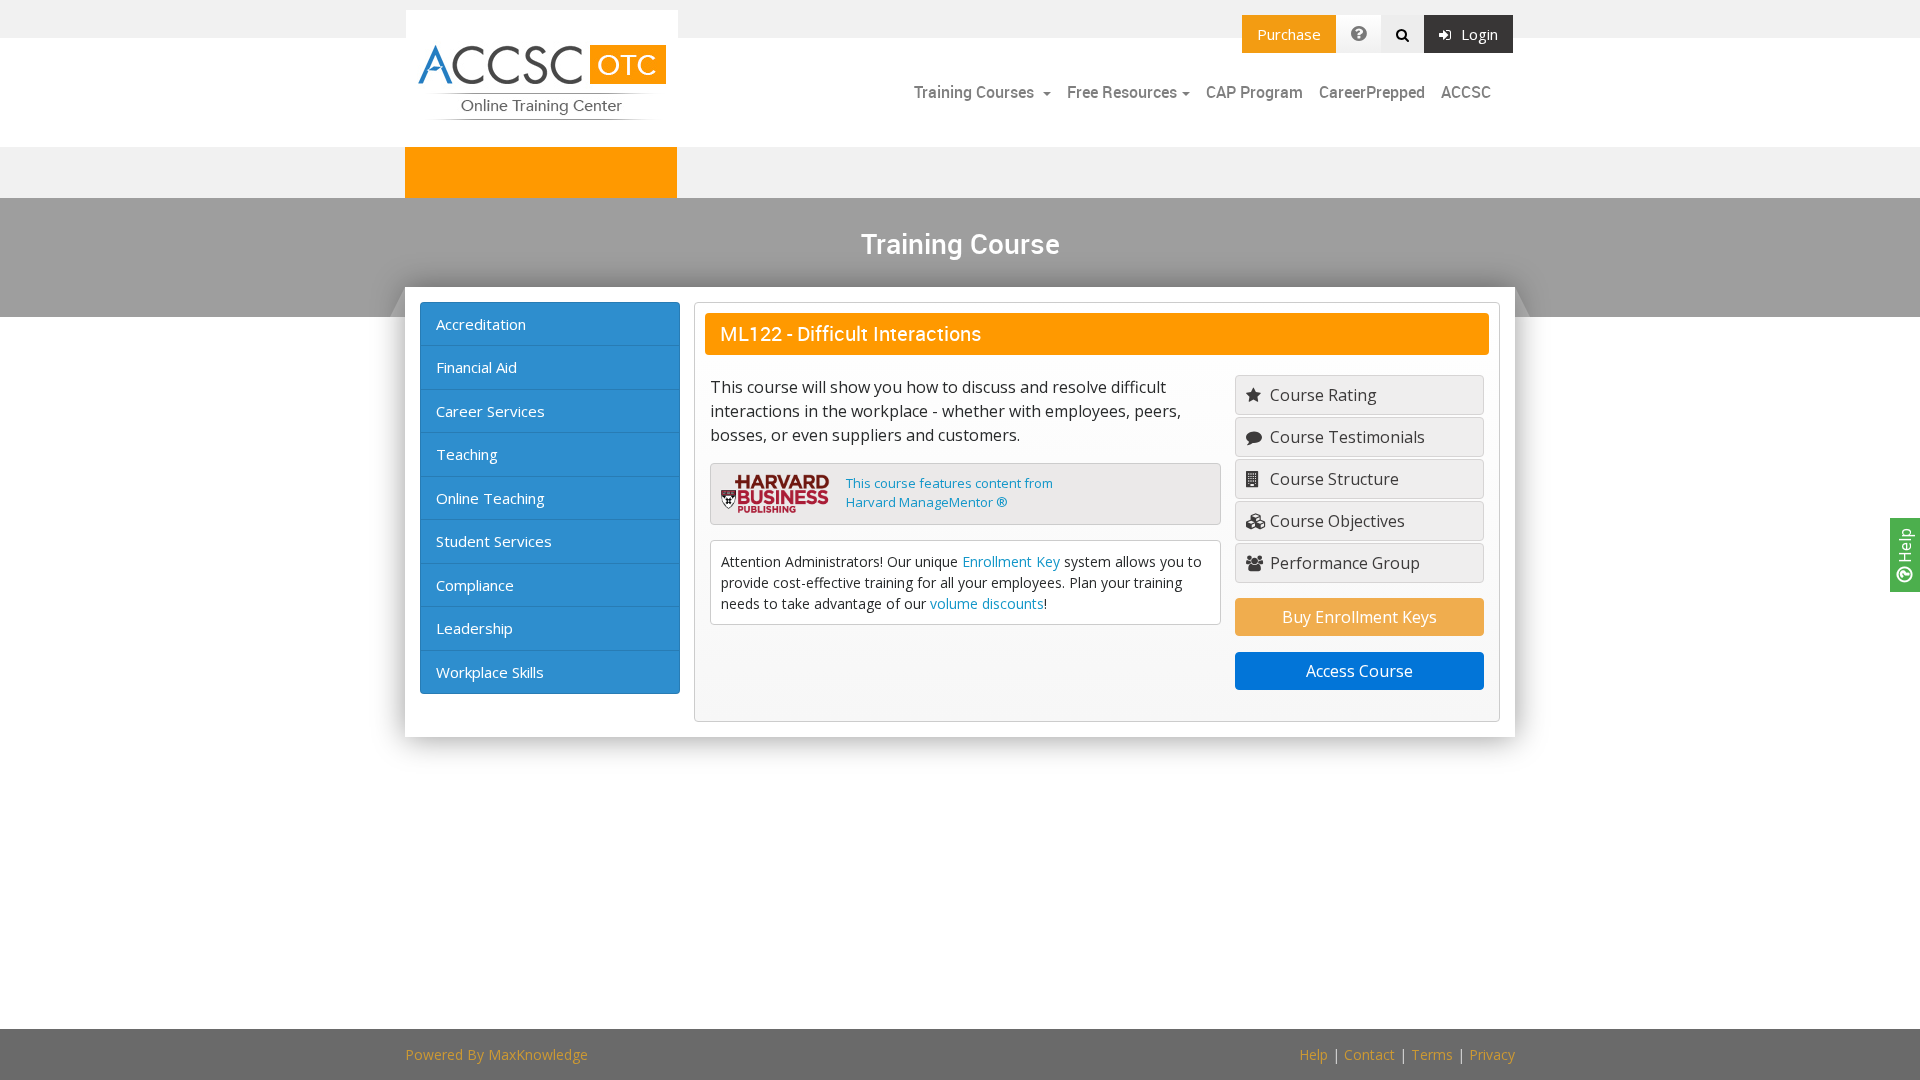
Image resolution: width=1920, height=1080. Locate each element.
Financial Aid (476, 367)
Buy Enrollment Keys (1359, 617)
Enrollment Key (1011, 561)
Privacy (1492, 1054)
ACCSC (1466, 92)
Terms (1432, 1054)
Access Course (1359, 671)
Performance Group (1343, 563)
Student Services (494, 541)
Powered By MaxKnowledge (496, 1054)
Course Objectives (1335, 521)
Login (1479, 34)
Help (1905, 547)
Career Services (490, 411)
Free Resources (1122, 92)
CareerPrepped (1372, 92)
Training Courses (976, 92)
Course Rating (1321, 395)
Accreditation (481, 324)
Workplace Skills (490, 672)
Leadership (474, 628)
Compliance (475, 585)
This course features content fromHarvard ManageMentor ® (949, 493)
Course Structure (1332, 479)
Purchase (1289, 34)
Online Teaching (490, 498)
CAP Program (1254, 92)
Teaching (467, 454)
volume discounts (987, 603)
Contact (1369, 1054)
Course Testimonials (1345, 437)
